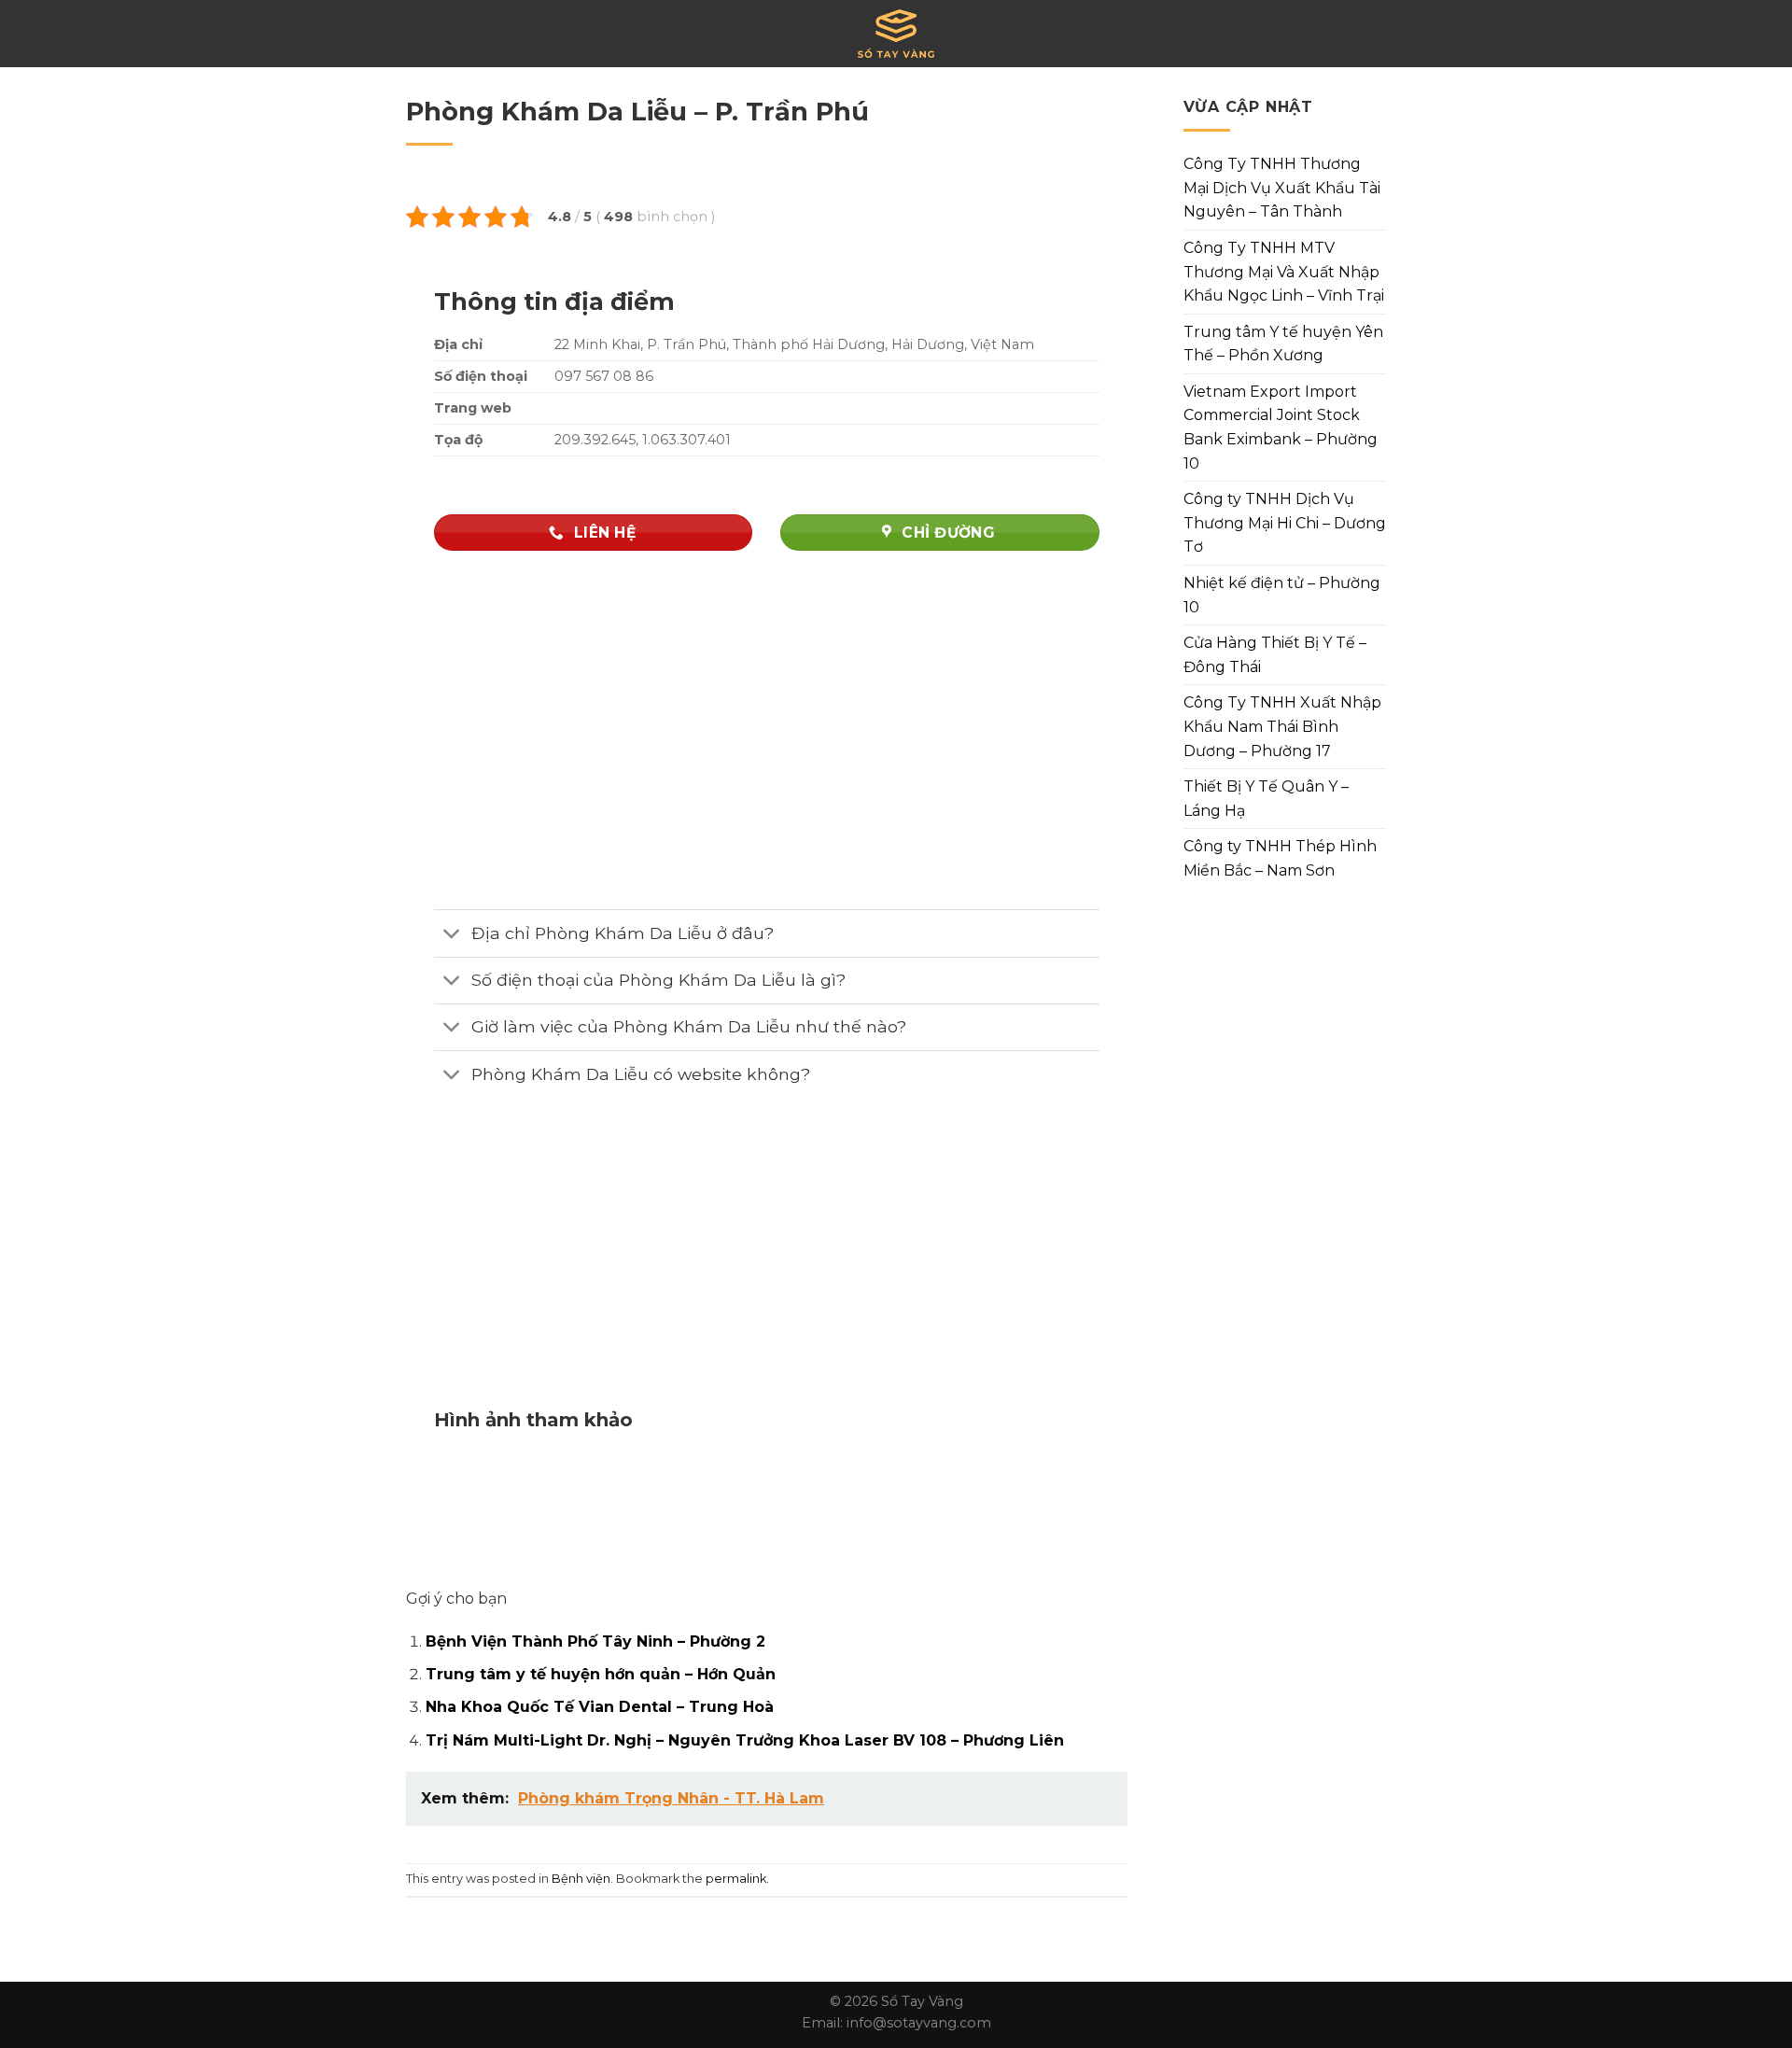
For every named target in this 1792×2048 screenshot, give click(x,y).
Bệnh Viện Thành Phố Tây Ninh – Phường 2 (595, 1641)
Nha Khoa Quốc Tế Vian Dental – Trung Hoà (600, 1707)
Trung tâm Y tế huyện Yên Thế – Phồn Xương (1283, 344)
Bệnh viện (581, 1879)
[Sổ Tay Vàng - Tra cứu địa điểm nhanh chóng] (896, 34)
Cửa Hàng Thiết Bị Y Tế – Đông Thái (1275, 655)
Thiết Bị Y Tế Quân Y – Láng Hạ (1266, 799)
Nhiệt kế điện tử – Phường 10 (1282, 595)
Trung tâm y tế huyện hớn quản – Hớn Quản (601, 1674)
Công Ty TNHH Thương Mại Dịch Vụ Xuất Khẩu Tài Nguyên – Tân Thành (1282, 188)
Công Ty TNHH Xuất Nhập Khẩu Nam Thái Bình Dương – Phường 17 (1282, 726)
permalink (736, 1879)
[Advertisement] (767, 1265)
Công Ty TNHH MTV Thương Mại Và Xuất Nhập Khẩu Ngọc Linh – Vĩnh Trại (1284, 272)
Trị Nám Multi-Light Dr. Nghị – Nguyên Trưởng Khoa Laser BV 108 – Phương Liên (745, 1740)
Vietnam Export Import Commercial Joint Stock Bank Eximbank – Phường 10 (1281, 428)
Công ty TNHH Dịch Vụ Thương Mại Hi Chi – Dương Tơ (1285, 523)
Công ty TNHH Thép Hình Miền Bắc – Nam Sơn (1280, 858)
